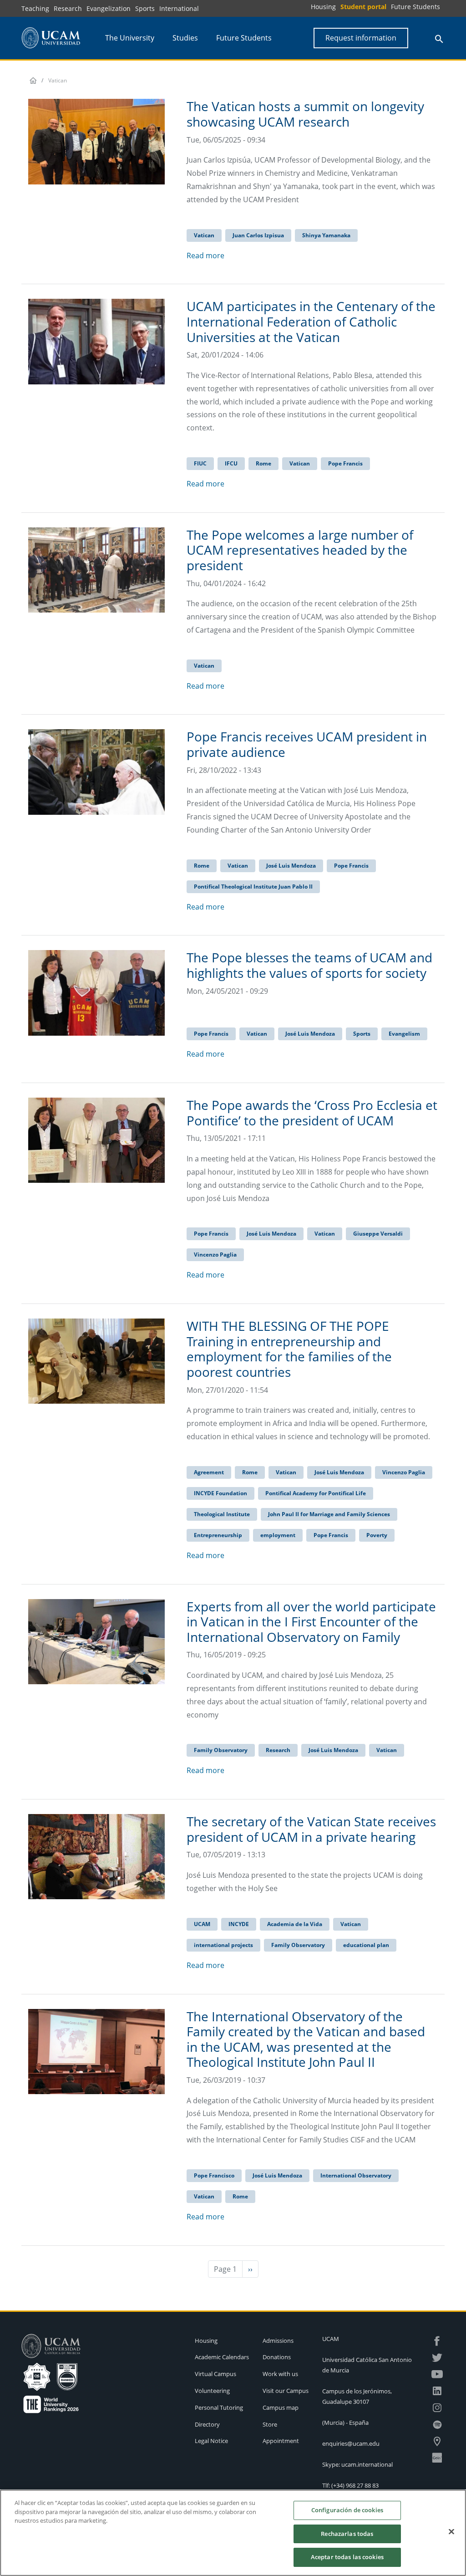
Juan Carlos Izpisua (258, 235)
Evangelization (109, 8)
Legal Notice (211, 2441)
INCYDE (239, 1924)
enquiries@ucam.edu (351, 2443)
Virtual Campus (215, 2374)
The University (130, 38)
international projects (223, 1945)
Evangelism (404, 1034)
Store (270, 2424)
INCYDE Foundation (220, 1493)
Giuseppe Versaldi (378, 1234)
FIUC (200, 463)
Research (68, 8)
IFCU (231, 463)
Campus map (281, 2407)
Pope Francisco (214, 2175)
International (179, 8)
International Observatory (356, 2175)
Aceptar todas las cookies (347, 2557)
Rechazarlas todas (347, 2534)
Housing (323, 7)
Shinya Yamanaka (326, 235)
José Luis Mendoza (291, 866)
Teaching (35, 8)
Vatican (204, 235)
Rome (263, 463)
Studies (185, 38)
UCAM (202, 1924)
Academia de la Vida (295, 1924)
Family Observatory (221, 1750)
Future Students (415, 7)
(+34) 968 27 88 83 (355, 2485)
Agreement (209, 1472)
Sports (145, 8)
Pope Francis (345, 463)
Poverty (377, 1535)
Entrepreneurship (218, 1535)
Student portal (363, 7)
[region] (233, 2533)
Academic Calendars (222, 2357)
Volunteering (212, 2391)
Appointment (281, 2441)
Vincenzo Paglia (215, 1255)
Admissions (278, 2341)
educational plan (366, 1945)
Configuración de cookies (347, 2510)
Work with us (280, 2374)
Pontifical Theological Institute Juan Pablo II (253, 887)
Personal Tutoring (219, 2407)
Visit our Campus (286, 2391)
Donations (277, 2357)
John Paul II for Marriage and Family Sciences (329, 1514)
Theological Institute (222, 1514)
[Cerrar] (451, 2532)
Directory (207, 2424)
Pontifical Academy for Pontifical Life (316, 1493)
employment (278, 1535)
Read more (205, 256)
